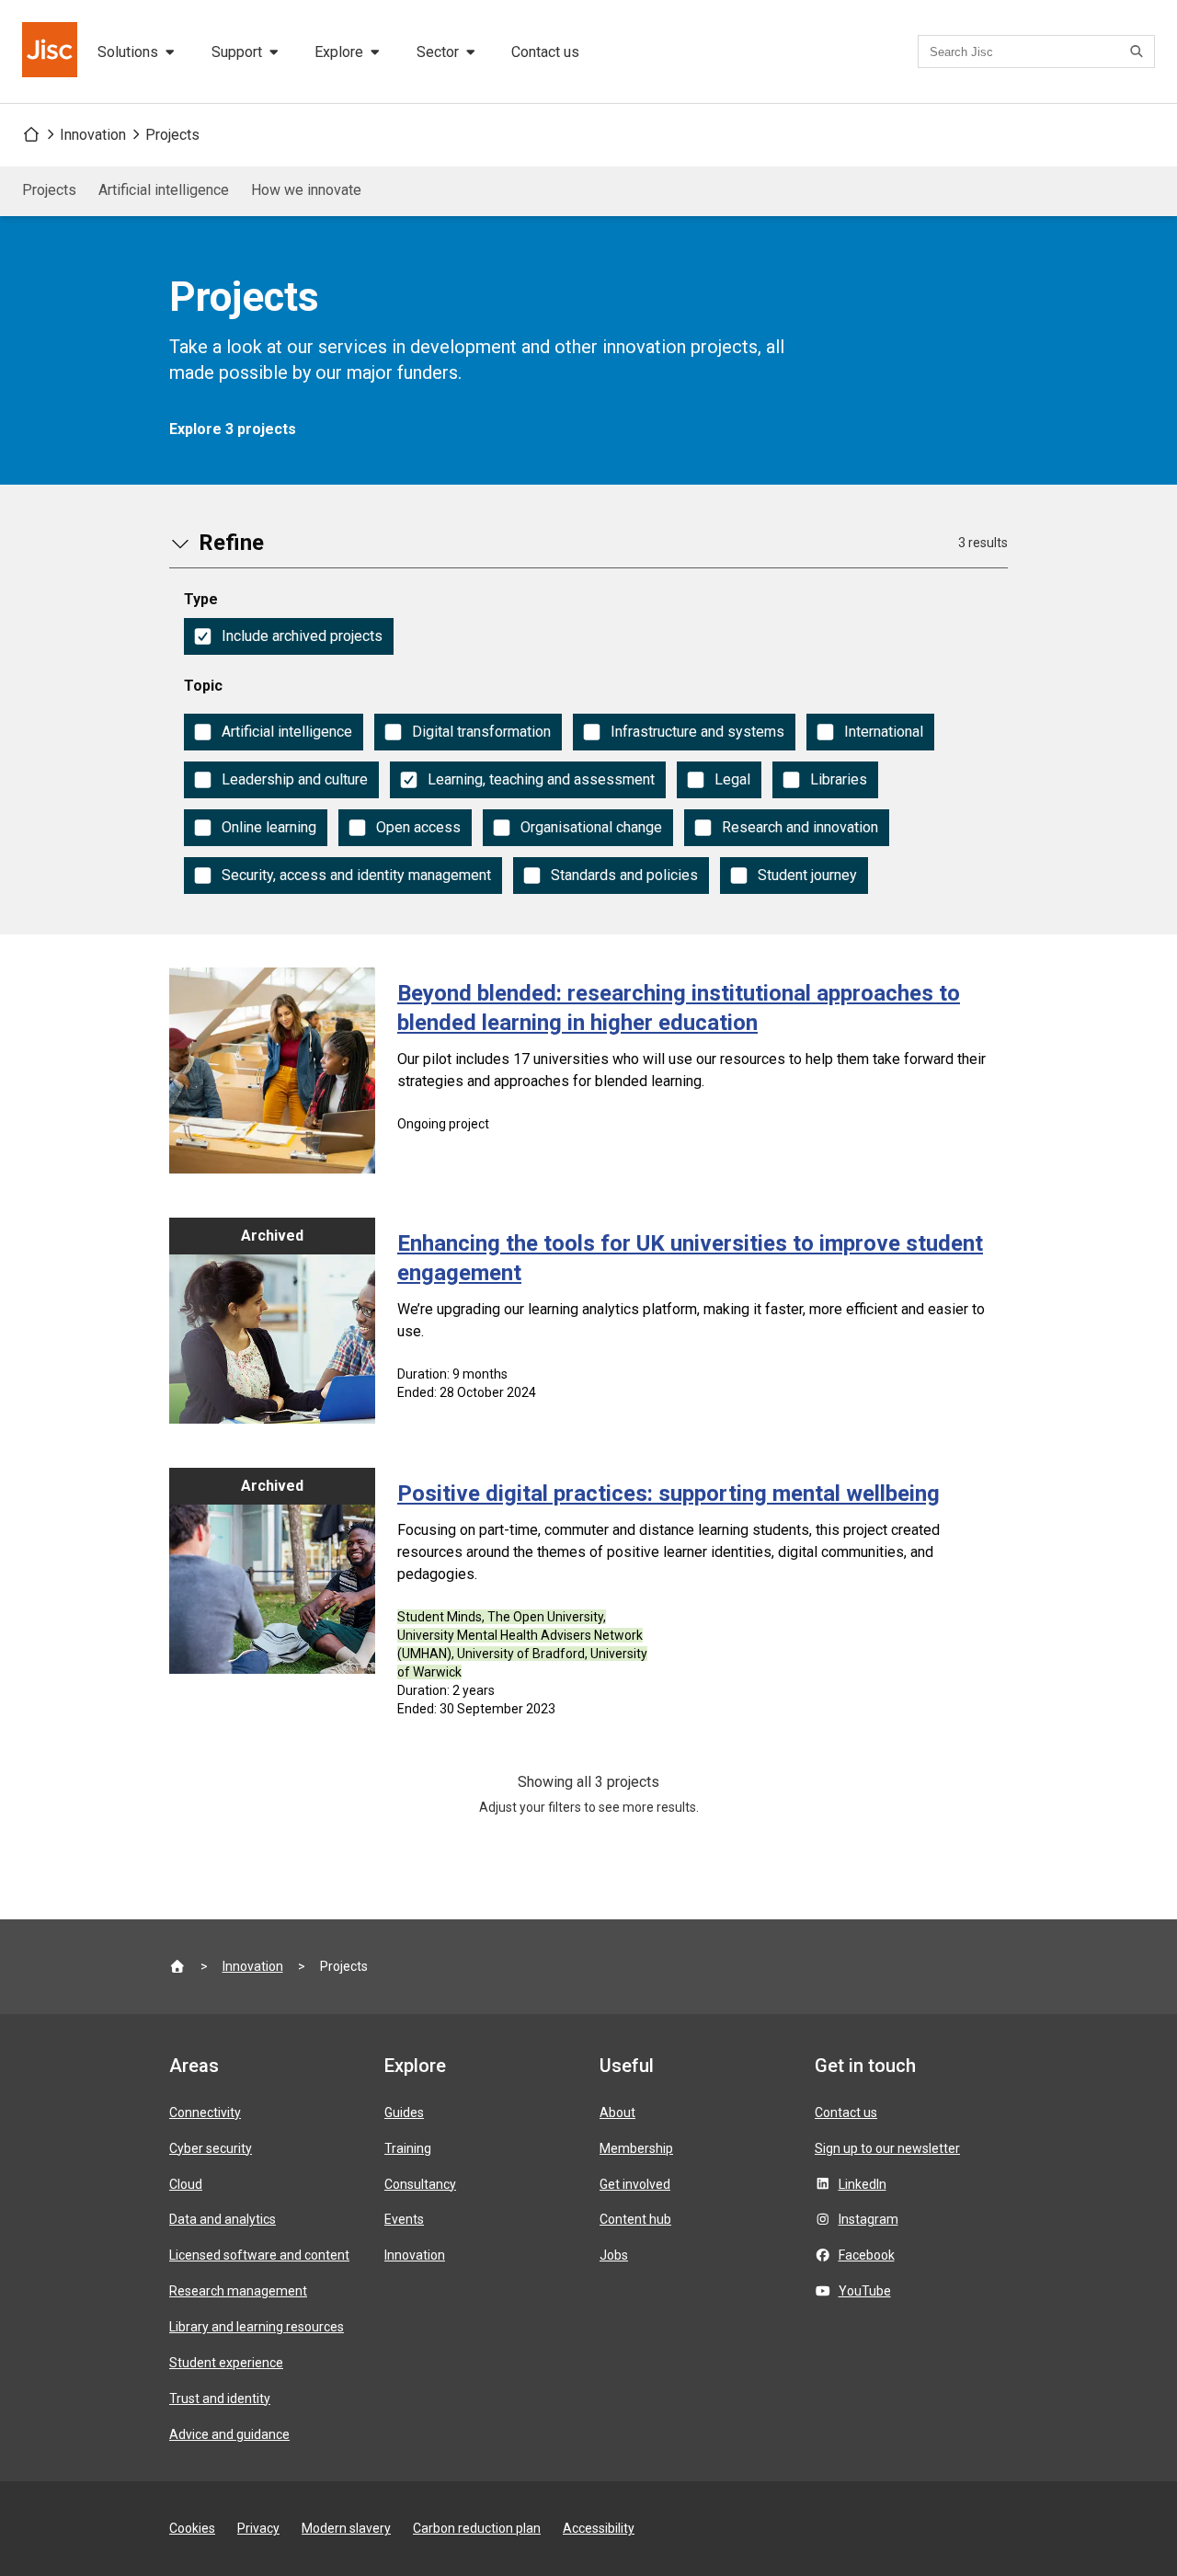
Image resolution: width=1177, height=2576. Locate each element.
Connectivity (205, 2112)
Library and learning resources (257, 2327)
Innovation (93, 135)
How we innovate (306, 190)
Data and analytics (223, 2219)
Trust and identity (220, 2399)
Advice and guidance (229, 2434)
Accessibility (599, 2528)
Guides (404, 2112)
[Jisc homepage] (51, 52)
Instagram (868, 2219)
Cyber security (211, 2148)
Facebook (867, 2255)
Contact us (545, 52)
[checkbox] (289, 636)
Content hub (635, 2219)
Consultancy (420, 2184)
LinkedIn (863, 2184)
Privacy (258, 2528)
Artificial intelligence (164, 190)
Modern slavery (346, 2528)
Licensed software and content (259, 2255)
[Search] (1139, 52)
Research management (238, 2291)
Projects (172, 135)
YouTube (865, 2291)
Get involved (635, 2184)
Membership (636, 2148)
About (617, 2112)
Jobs (614, 2255)
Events (404, 2219)
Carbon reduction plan (477, 2528)
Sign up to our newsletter (887, 2148)
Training (408, 2148)
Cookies (192, 2528)
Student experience (226, 2363)
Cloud (186, 2184)
